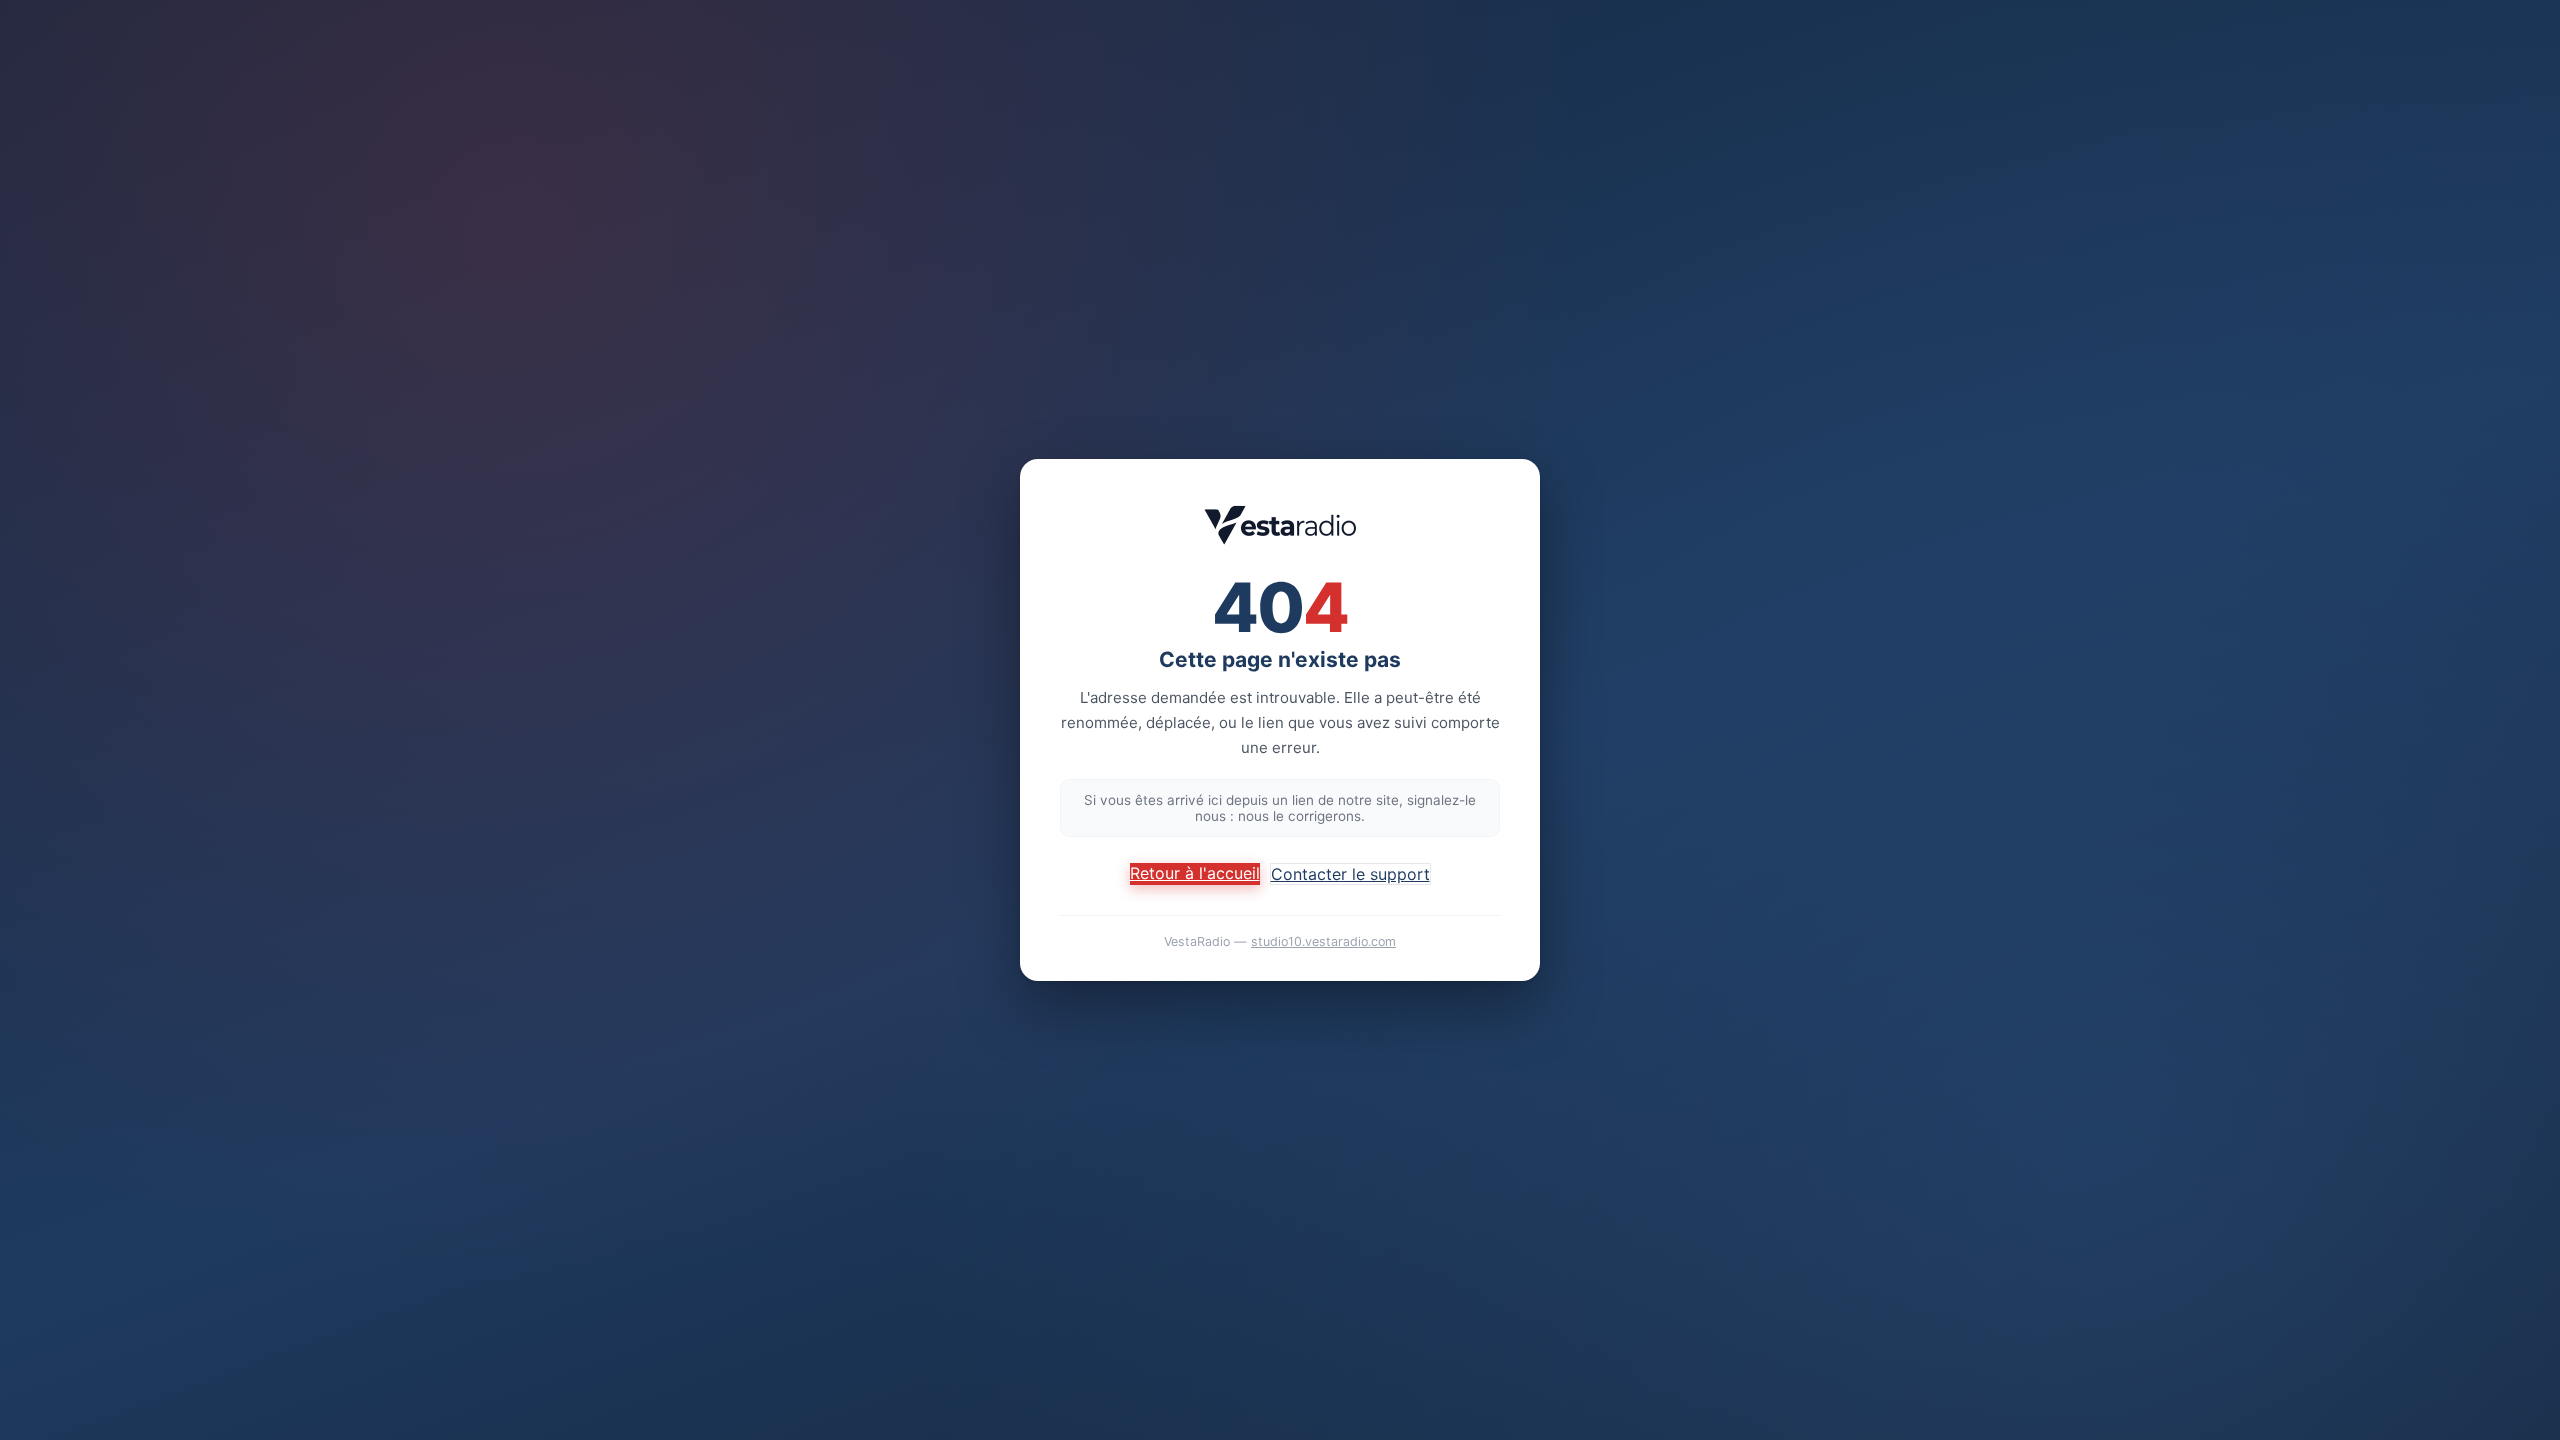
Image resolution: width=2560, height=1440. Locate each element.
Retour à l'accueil (1195, 873)
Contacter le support (1350, 874)
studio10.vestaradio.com (1323, 941)
